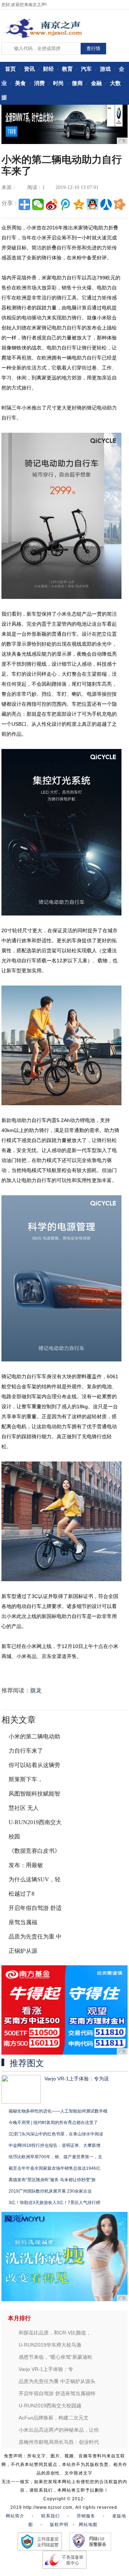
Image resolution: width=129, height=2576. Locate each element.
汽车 (86, 69)
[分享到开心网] (120, 204)
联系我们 (51, 2516)
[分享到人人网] (106, 204)
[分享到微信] (38, 204)
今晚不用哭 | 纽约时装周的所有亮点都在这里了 (53, 2123)
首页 (10, 69)
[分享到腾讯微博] (65, 204)
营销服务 (86, 2516)
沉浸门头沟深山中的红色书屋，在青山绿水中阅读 (56, 2134)
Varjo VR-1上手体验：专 (46, 2369)
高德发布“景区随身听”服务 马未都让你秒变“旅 (52, 2180)
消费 (39, 83)
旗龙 (36, 1690)
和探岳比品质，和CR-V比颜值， (55, 2333)
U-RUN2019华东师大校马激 (50, 2345)
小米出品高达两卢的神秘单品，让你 (59, 2430)
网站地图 (88, 2525)
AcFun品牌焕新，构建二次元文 (54, 2418)
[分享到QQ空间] (79, 204)
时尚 (58, 83)
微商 (77, 83)
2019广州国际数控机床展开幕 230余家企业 (50, 2191)
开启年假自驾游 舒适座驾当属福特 (57, 2393)
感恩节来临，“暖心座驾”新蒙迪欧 (56, 2357)
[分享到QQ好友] (92, 204)
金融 (96, 83)
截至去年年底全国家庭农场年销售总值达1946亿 (54, 2168)
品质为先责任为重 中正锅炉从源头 (57, 2381)
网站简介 (15, 2516)
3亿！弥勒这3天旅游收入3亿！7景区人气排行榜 (54, 2203)
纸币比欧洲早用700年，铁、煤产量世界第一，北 (55, 2157)
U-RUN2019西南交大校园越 (50, 2406)
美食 (20, 83)
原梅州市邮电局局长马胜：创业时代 (59, 2442)
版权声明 (59, 2525)
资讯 (29, 69)
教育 (67, 69)
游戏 (105, 69)
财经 (48, 69)
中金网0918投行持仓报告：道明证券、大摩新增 (54, 2145)
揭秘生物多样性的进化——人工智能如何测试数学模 (58, 2111)
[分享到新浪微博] (52, 204)
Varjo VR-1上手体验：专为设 (77, 2079)
